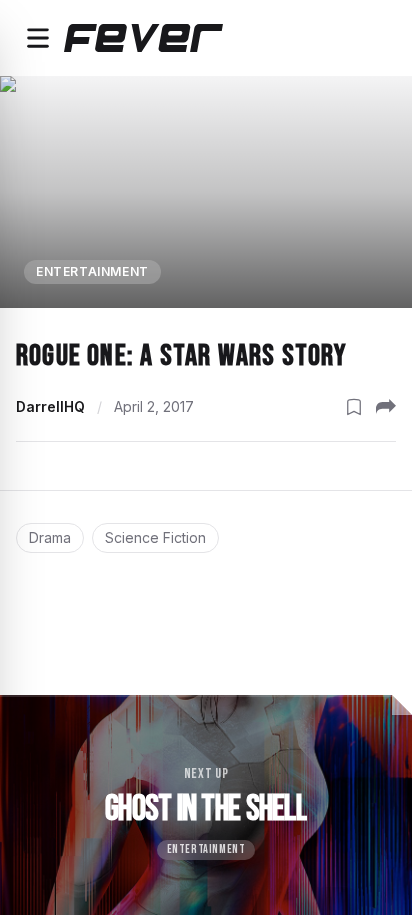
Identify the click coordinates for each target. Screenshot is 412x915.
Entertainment (92, 271)
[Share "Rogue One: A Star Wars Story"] (386, 407)
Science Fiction (155, 537)
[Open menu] (38, 38)
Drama (50, 537)
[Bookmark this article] (354, 407)
